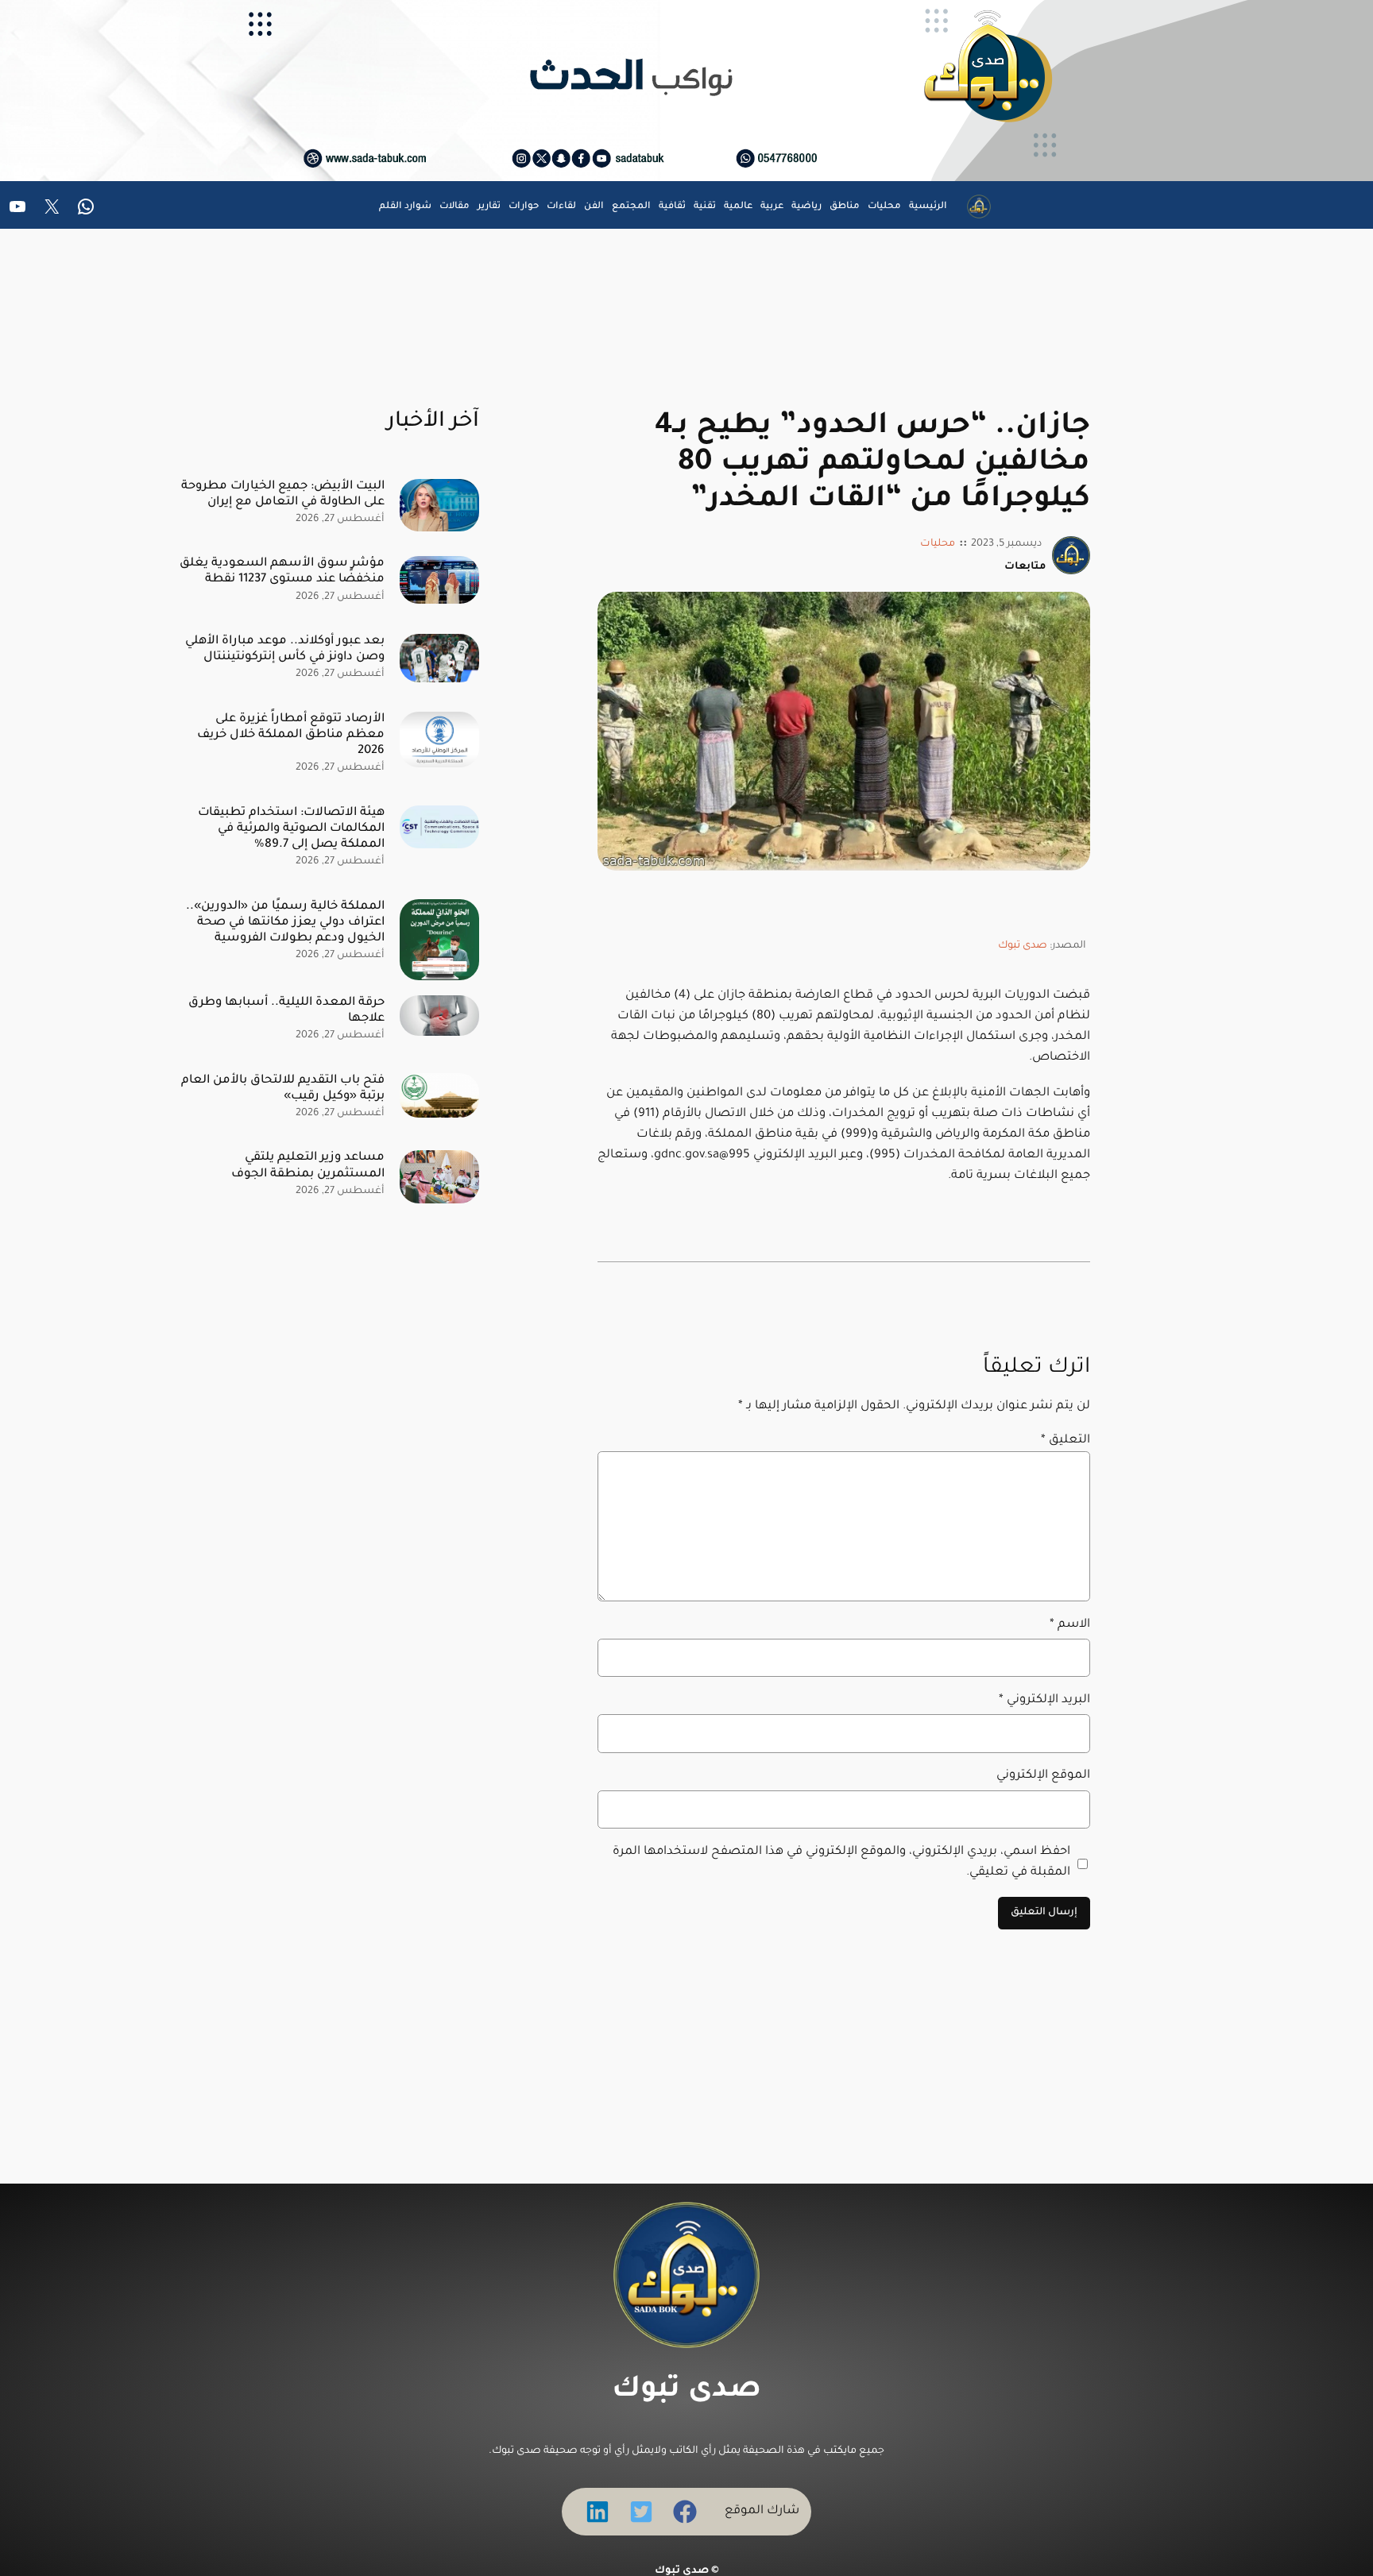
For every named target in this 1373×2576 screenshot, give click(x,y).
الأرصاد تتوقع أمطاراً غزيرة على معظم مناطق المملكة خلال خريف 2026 (291, 735)
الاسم (1070, 1625)
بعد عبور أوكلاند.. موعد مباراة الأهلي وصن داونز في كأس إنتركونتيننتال (285, 649)
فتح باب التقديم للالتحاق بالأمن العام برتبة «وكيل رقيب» (283, 1089)
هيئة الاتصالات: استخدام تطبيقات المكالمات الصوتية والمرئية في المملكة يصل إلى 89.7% (291, 829)
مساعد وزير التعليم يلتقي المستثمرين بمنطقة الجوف (308, 1166)
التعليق (1066, 1441)
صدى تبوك (1023, 946)
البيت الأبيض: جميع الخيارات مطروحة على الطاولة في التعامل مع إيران (283, 494)
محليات (938, 544)
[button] (685, 2512)
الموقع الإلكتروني (1043, 1776)
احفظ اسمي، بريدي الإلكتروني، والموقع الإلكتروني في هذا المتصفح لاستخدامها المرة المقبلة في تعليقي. (841, 1862)
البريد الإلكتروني (1044, 1700)
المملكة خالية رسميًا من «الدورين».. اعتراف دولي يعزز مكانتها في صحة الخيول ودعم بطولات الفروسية (285, 923)
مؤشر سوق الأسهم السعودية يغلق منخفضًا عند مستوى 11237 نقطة (282, 572)
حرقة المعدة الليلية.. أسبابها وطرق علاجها (286, 1011)
